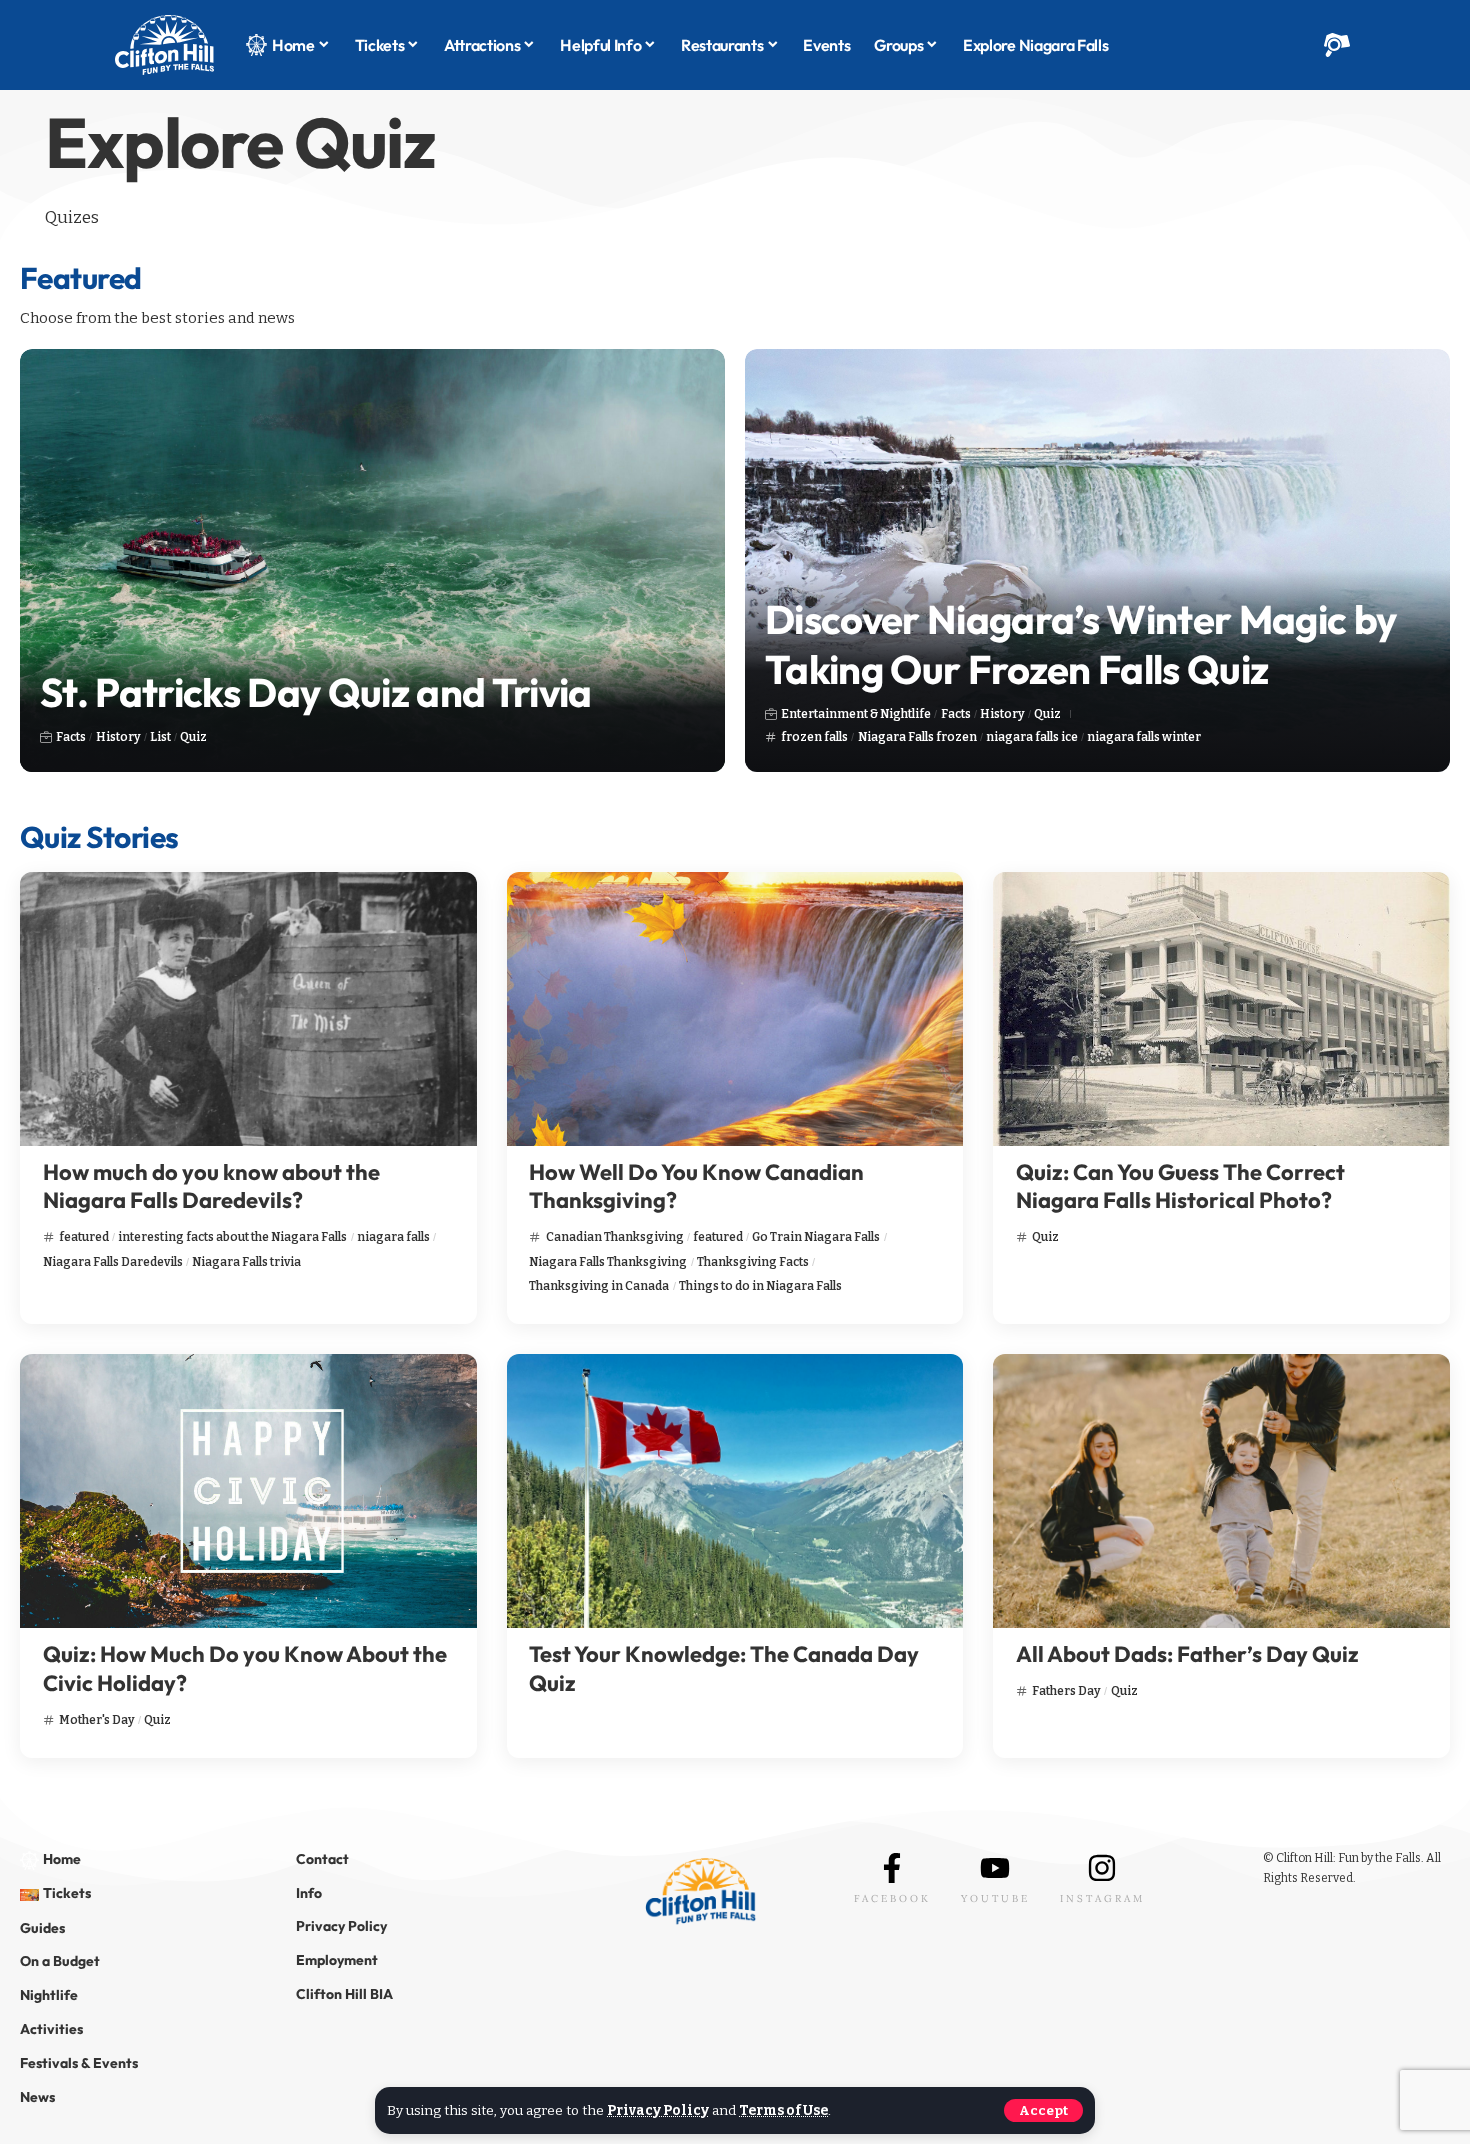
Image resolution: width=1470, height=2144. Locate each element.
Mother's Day (97, 1720)
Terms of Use (783, 2110)
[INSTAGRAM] (1102, 1868)
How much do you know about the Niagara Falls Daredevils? (211, 1186)
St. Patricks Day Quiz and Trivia (316, 692)
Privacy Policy (658, 2110)
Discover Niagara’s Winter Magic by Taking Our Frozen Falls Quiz (1080, 644)
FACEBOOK (892, 1898)
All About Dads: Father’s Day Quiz (1187, 1654)
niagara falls (393, 1237)
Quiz (193, 737)
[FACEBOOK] (892, 1868)
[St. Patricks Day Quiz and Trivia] (372, 560)
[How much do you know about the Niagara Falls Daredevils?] (248, 1009)
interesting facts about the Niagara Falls (232, 1237)
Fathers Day (1066, 1691)
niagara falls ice (1032, 737)
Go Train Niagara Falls (816, 1237)
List (160, 737)
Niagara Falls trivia (246, 1262)
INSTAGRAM (1102, 1898)
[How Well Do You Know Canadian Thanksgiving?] (735, 1009)
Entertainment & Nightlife (856, 714)
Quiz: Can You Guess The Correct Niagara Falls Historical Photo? (1180, 1186)
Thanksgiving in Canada (599, 1286)
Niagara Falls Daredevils (113, 1262)
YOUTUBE (995, 1898)
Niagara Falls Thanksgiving (608, 1262)
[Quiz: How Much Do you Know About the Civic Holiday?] (248, 1491)
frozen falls (814, 737)
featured (84, 1237)
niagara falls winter (1144, 737)
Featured (81, 278)
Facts (71, 737)
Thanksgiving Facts (753, 1262)
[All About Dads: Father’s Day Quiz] (1221, 1491)
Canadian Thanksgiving (615, 1237)
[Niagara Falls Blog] (164, 45)
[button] (1043, 2110)
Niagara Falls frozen (917, 737)
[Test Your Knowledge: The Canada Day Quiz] (735, 1491)
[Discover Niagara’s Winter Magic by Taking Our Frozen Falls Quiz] (1097, 560)
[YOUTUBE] (995, 1868)
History (118, 737)
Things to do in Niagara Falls (760, 1286)
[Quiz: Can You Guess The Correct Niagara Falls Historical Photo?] (1221, 1009)
